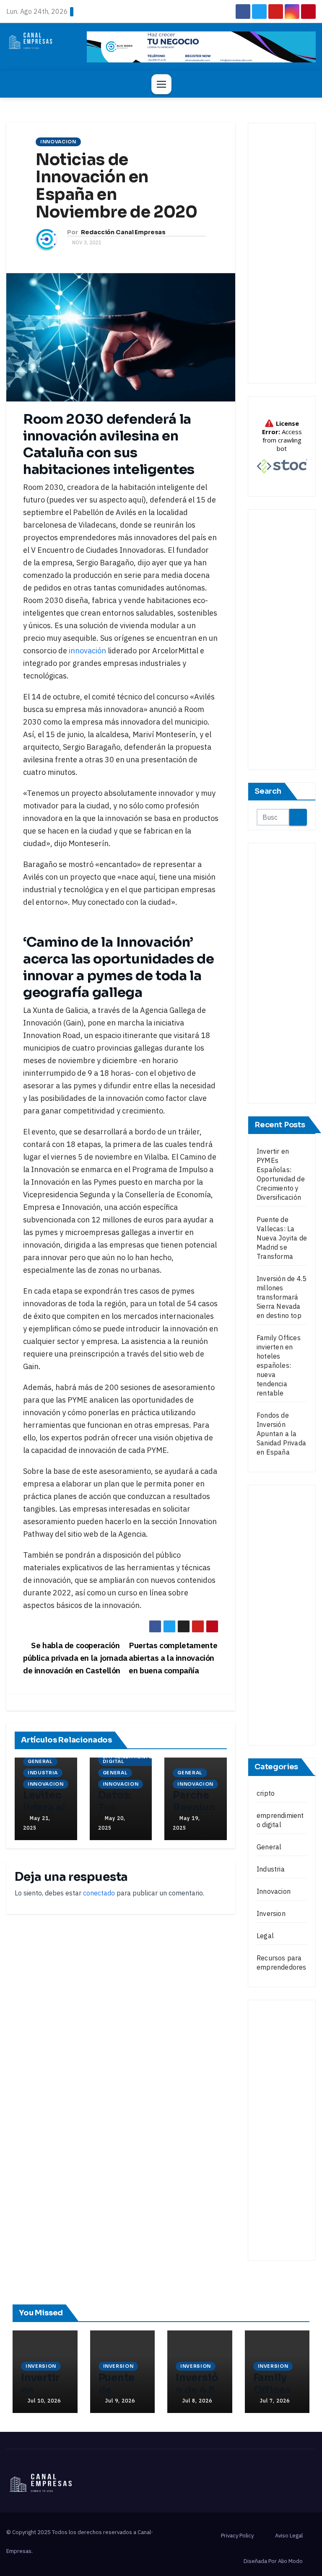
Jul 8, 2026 (197, 2401)
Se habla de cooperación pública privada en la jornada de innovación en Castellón (75, 1658)
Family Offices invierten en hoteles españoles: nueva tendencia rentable (279, 1365)
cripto (266, 1793)
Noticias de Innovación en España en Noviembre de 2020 (117, 186)
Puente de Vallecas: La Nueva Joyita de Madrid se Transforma (282, 1238)
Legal (265, 1936)
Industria (43, 1773)
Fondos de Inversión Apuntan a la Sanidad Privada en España (281, 1434)
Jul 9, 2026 (120, 2401)
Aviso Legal (289, 2536)
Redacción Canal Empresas (123, 232)
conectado (99, 1893)
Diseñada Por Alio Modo (273, 2561)
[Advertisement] (282, 253)
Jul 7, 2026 (275, 2401)
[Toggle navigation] (161, 84)
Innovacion (58, 142)
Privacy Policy (237, 2536)
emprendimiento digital (128, 1759)
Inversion (271, 1913)
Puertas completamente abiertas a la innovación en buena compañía (173, 1658)
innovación (87, 651)
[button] (306, 84)
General (40, 1761)
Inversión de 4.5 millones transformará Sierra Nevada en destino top (282, 1297)
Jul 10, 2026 (44, 2401)
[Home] (17, 84)
